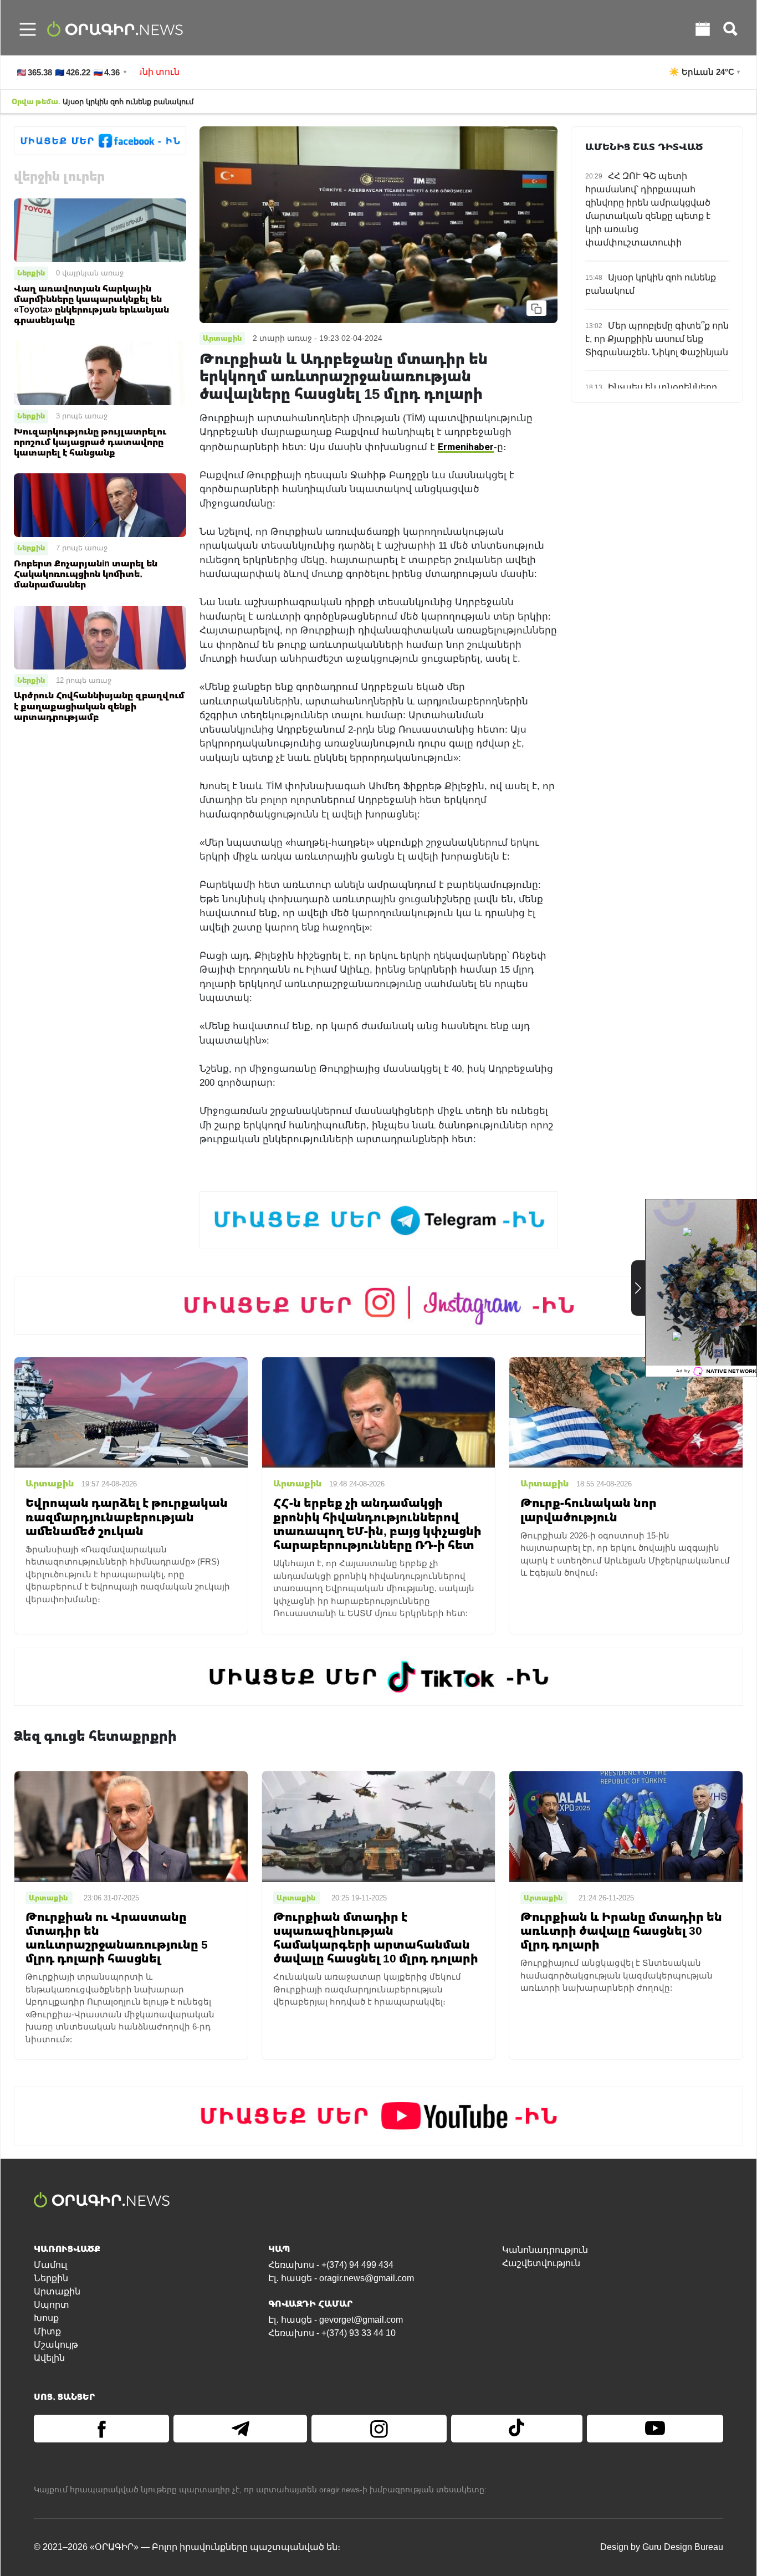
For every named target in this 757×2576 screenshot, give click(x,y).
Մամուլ (50, 2265)
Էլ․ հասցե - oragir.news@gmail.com (341, 2278)
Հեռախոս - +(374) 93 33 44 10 (332, 2333)
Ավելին (49, 2358)
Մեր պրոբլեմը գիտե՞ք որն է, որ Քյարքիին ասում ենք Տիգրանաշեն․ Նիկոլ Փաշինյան (657, 339)
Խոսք (46, 2318)
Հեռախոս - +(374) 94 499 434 (331, 2265)
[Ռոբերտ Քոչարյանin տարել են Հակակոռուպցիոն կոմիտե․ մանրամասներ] (100, 505)
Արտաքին (57, 2291)
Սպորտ (52, 2305)
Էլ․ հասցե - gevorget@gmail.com (336, 2320)
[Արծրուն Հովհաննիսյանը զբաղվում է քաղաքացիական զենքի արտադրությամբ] (100, 637)
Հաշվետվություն (541, 2263)
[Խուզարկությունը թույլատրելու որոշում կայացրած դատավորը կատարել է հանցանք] (100, 373)
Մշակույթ (56, 2345)
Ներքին (31, 273)
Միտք (47, 2331)
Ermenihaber (466, 446)
